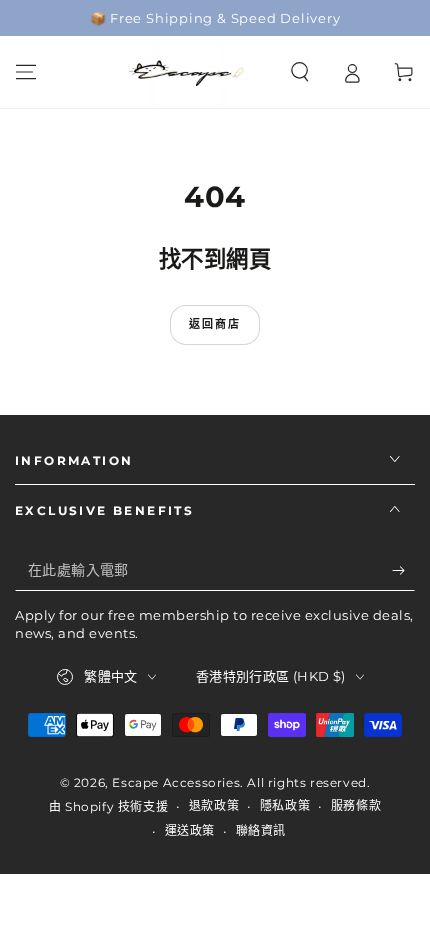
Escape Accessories (176, 782)
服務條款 (356, 805)
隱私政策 (285, 805)
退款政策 (214, 805)
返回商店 (215, 324)
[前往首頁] (188, 72)
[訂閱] (403, 571)
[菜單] (26, 72)
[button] (300, 72)
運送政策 (190, 830)
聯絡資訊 (261, 830)
